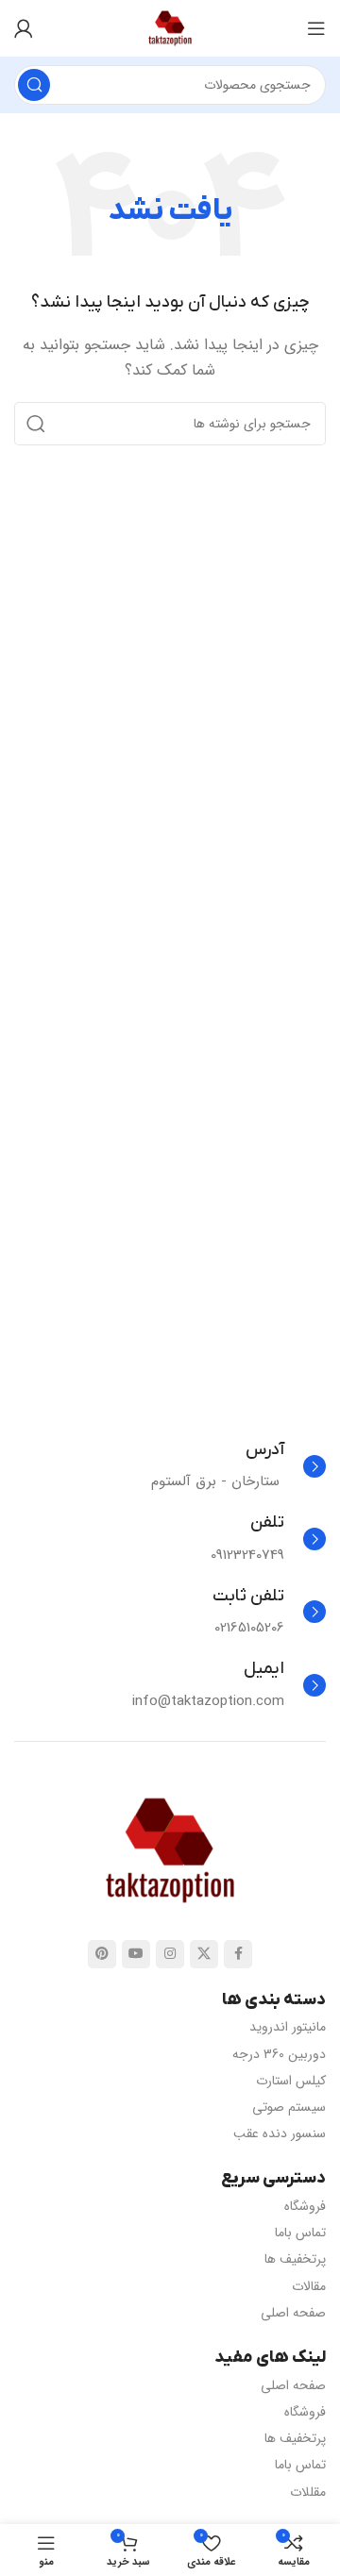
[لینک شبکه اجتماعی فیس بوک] (238, 1954)
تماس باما (300, 2233)
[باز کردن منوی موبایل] (316, 28)
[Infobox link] (238, 1466)
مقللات (308, 2492)
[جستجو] (34, 85)
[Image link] (170, 1849)
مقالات (309, 2286)
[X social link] (204, 1954)
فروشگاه (305, 2206)
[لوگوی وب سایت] (170, 27)
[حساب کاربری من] (24, 28)
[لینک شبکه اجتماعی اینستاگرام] (170, 1954)
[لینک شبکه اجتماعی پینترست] (102, 1954)
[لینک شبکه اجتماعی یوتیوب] (136, 1954)
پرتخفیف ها (295, 2259)
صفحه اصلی (293, 2313)
